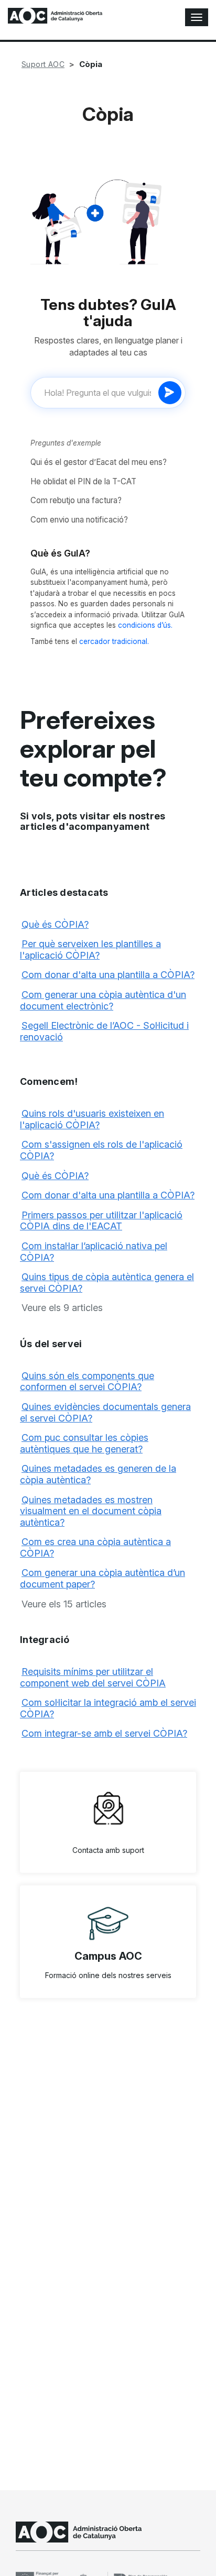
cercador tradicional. (114, 641)
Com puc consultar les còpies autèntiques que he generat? (84, 1443)
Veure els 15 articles (64, 1604)
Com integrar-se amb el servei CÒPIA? (104, 1733)
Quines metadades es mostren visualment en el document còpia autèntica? (91, 1511)
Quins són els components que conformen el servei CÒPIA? (87, 1381)
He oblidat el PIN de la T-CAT (83, 481)
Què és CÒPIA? (55, 924)
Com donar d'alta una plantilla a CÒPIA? (108, 975)
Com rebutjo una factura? (76, 500)
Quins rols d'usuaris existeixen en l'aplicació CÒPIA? (92, 1119)
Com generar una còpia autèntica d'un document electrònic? (103, 1000)
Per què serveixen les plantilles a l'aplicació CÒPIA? (90, 950)
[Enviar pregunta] (170, 393)
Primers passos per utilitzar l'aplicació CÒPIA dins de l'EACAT (101, 1221)
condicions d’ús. (145, 625)
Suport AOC (43, 64)
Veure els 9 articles (62, 1308)
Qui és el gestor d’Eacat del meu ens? (99, 462)
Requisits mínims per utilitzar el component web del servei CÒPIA (93, 1677)
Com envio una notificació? (79, 520)
